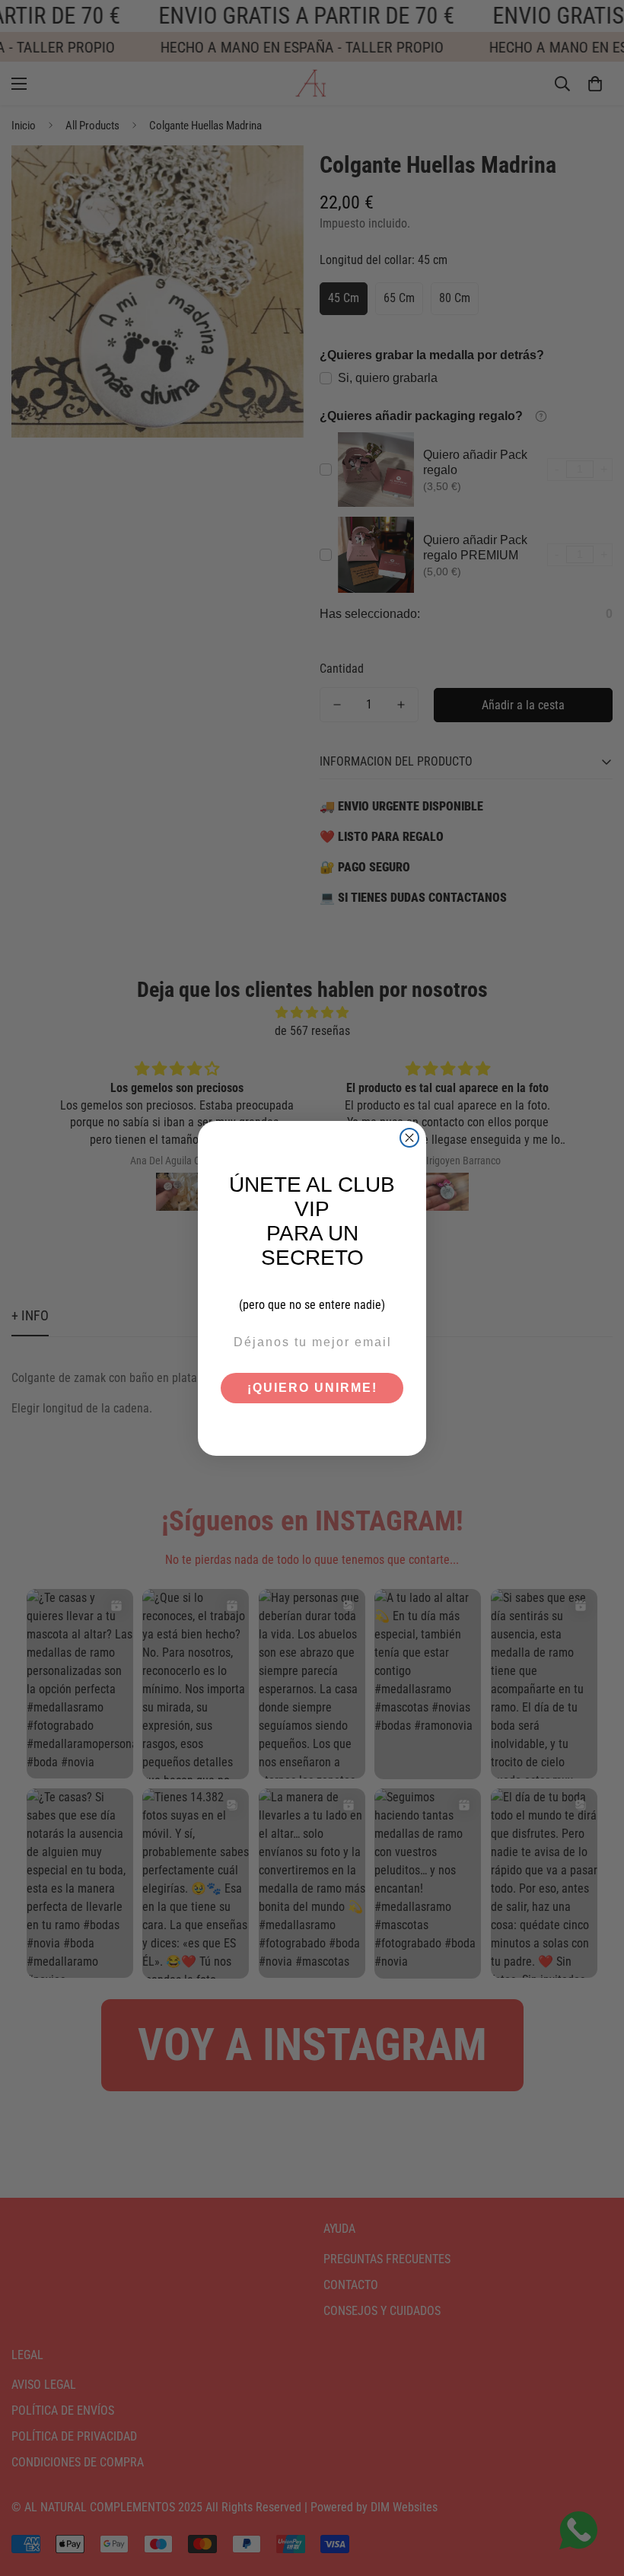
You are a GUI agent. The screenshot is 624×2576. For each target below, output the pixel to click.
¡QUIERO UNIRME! (312, 1388)
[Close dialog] (409, 1138)
